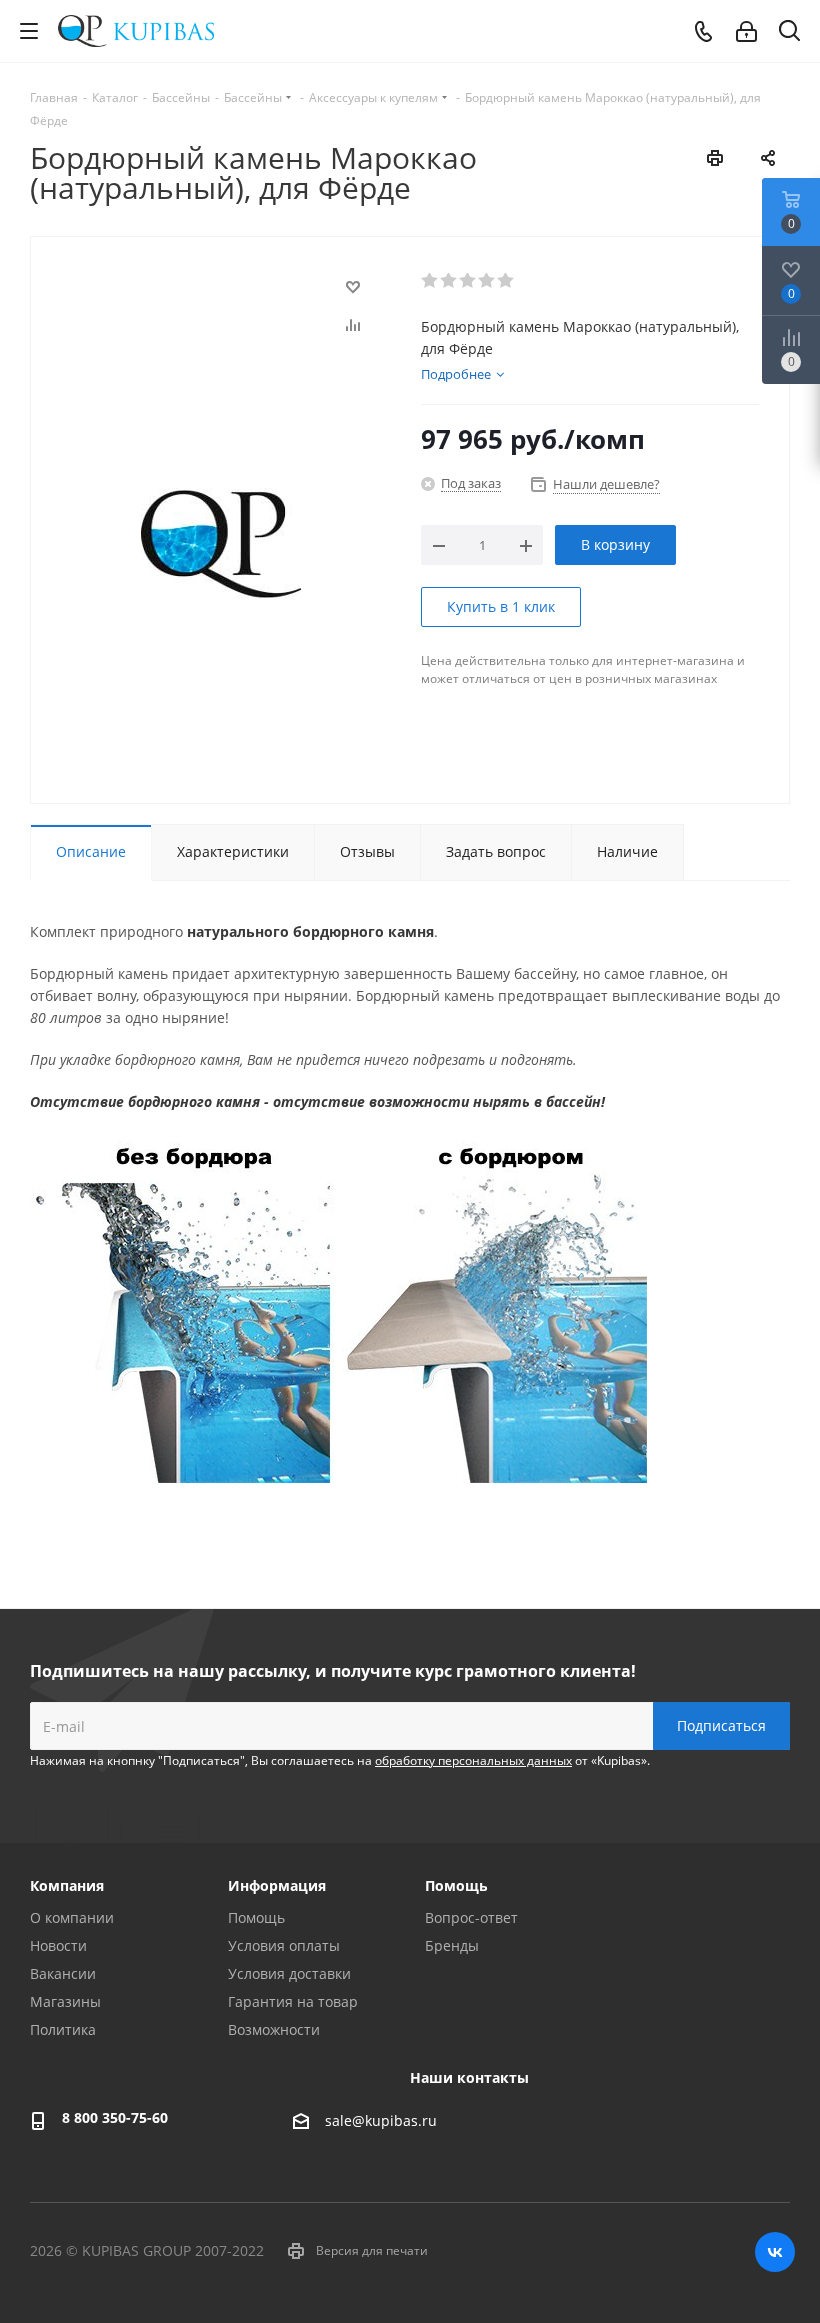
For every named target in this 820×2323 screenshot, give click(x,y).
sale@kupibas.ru (381, 2120)
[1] (430, 281)
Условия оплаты (284, 1945)
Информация (277, 1885)
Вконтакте (775, 2252)
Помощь (256, 1917)
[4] (487, 281)
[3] (468, 281)
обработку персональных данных (473, 1760)
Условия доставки (289, 1973)
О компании (72, 1917)
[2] (449, 281)
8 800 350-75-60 (115, 2117)
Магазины (65, 2001)
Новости (58, 1945)
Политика (63, 2029)
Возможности (274, 2029)
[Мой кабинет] (746, 31)
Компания (67, 1885)
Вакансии (63, 1973)
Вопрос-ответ (471, 1917)
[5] (506, 281)
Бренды (452, 1945)
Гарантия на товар (293, 2001)
